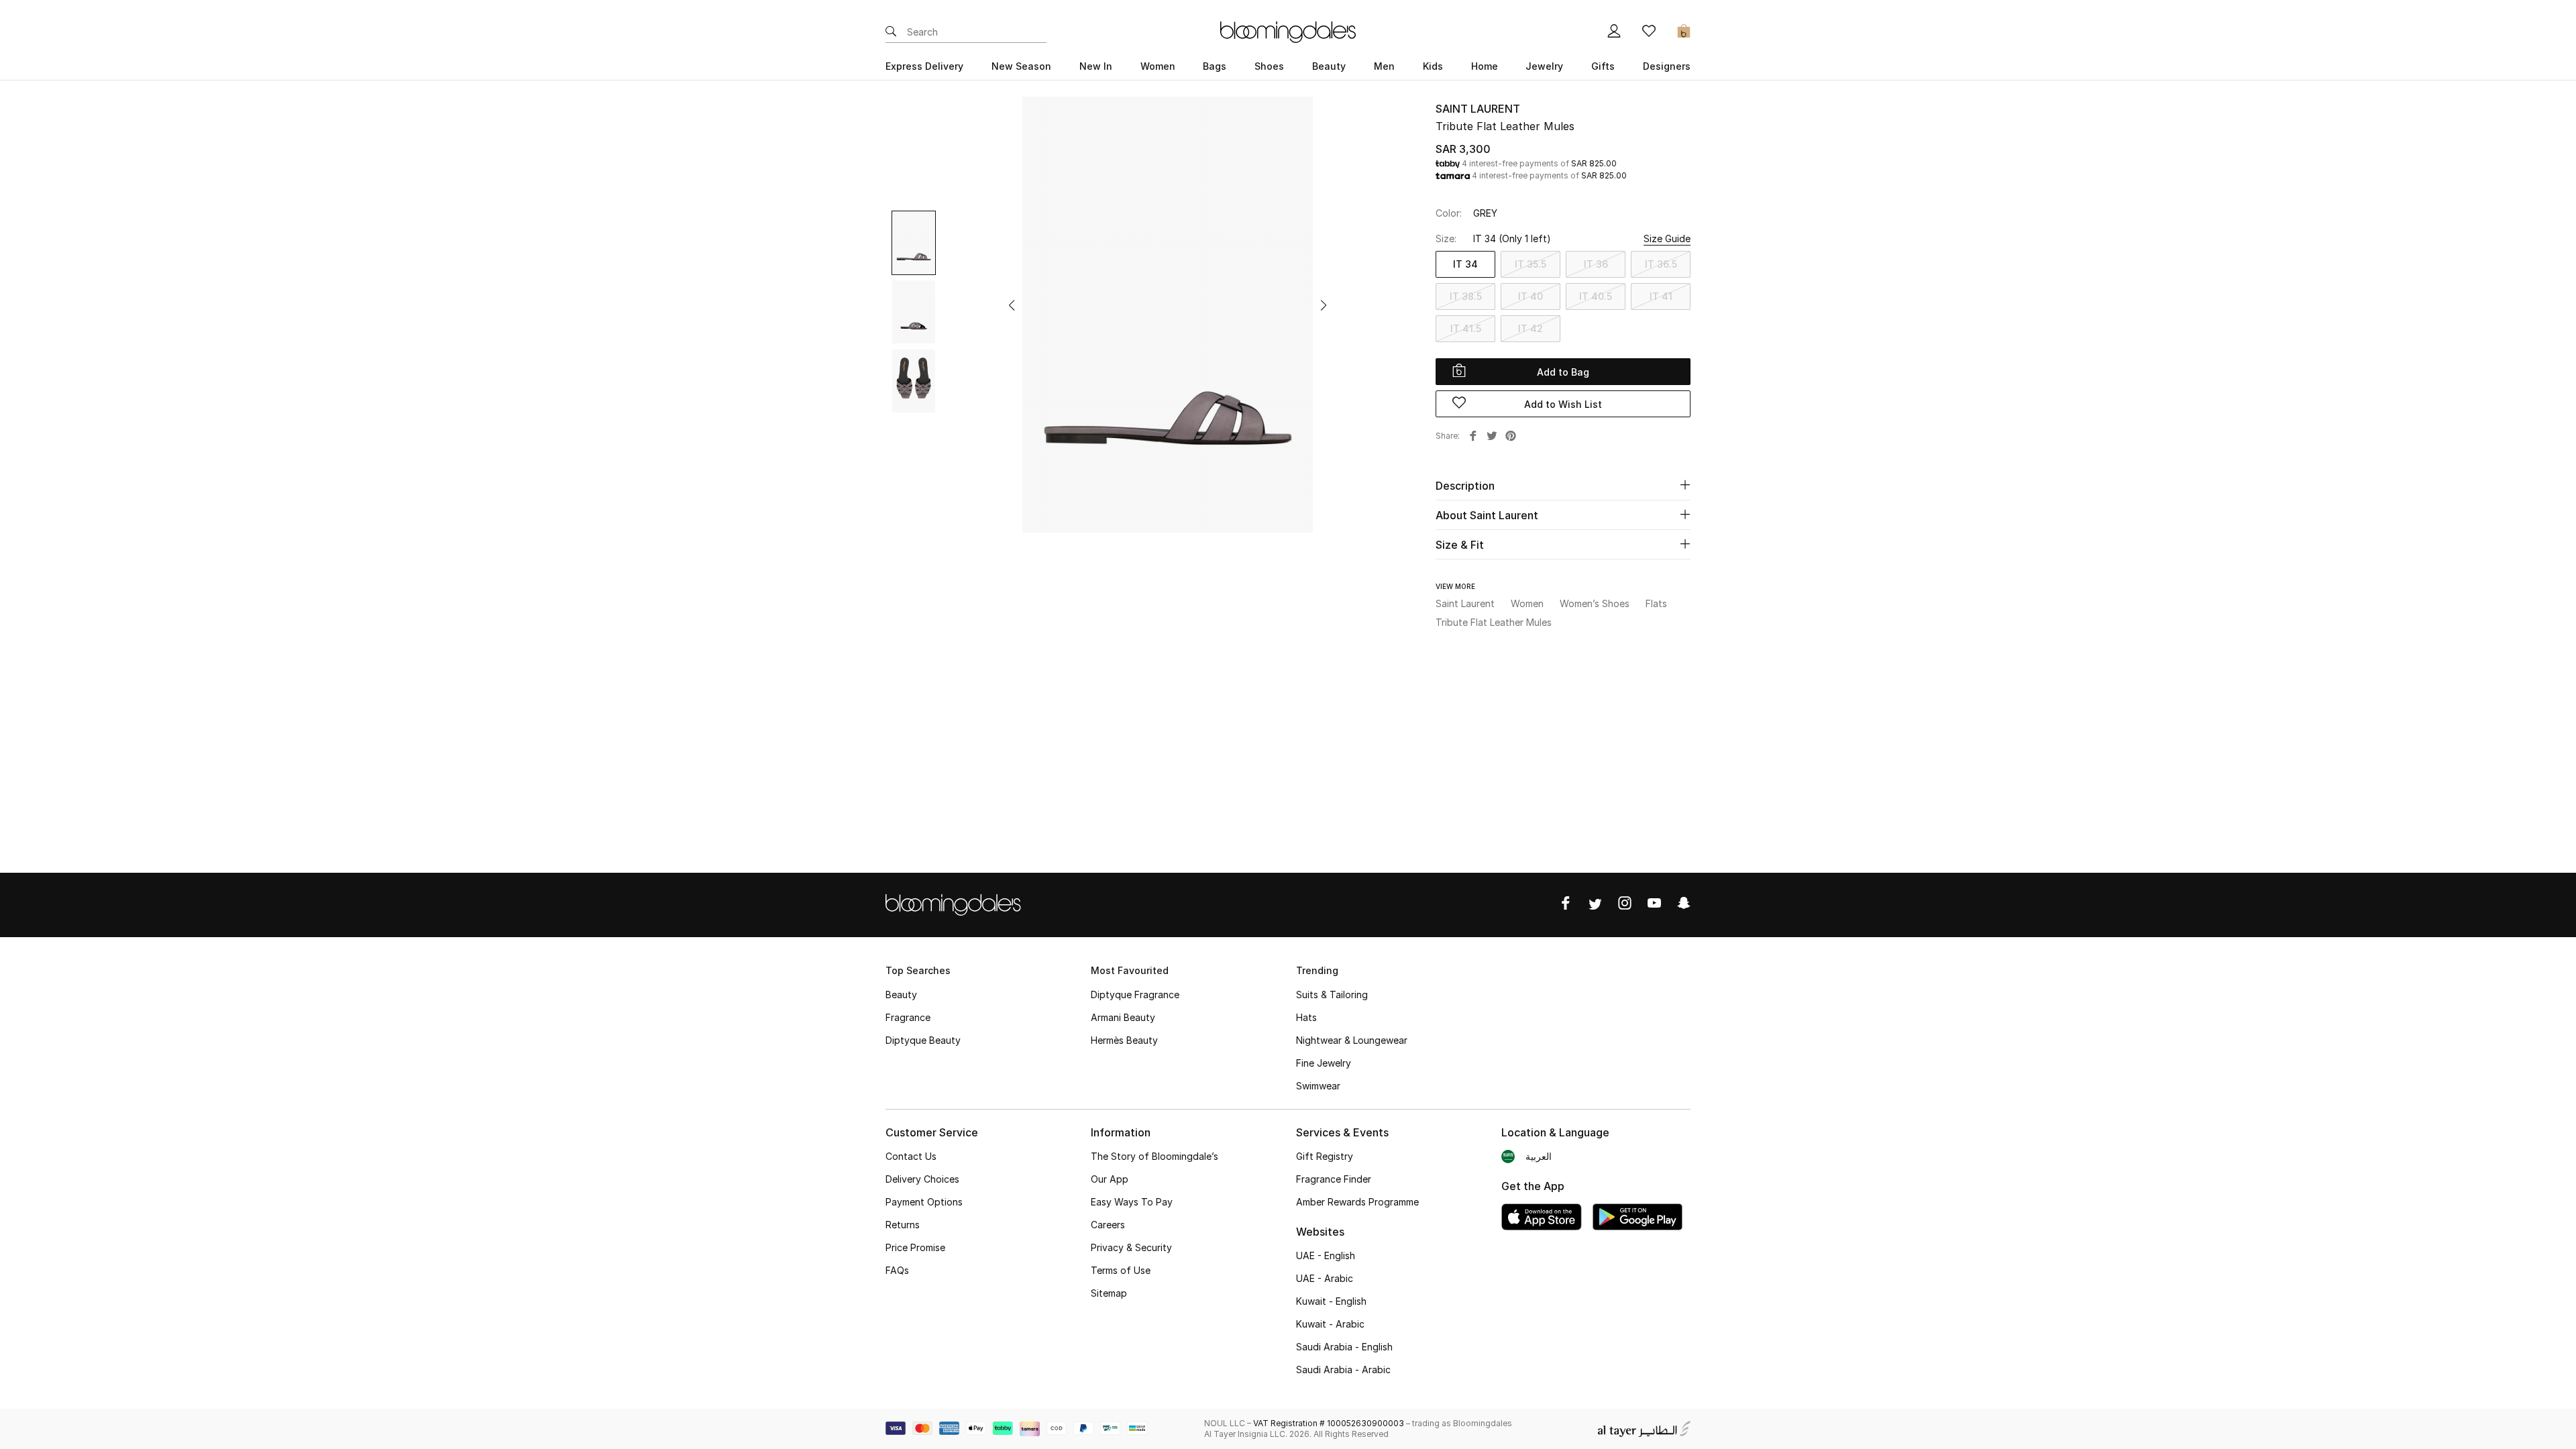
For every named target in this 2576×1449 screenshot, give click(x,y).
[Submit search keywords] (891, 32)
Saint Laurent (1478, 109)
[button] (1012, 305)
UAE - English (1326, 1255)
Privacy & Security (1131, 1247)
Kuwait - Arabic (1330, 1324)
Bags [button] (1215, 66)
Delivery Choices (922, 1179)
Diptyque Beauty (923, 1040)
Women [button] (1158, 66)
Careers (1108, 1225)
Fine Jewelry (1324, 1063)
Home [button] (1485, 66)
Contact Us (911, 1156)
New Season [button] (1021, 66)
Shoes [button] (1269, 66)
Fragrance (908, 1017)
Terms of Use (1121, 1270)
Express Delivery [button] (924, 66)
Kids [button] (1433, 66)
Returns (903, 1225)
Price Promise (915, 1247)
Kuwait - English (1331, 1301)
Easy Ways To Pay (1132, 1202)
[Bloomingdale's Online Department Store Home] (1288, 31)
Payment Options (924, 1202)
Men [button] (1384, 66)
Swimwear (1318, 1086)
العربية (1539, 1156)
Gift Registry (1325, 1156)
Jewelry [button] (1544, 66)
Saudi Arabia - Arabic (1343, 1370)
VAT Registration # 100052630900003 (1329, 1423)
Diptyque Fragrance (1135, 995)
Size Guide (1667, 238)
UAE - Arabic (1325, 1278)
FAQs (897, 1270)
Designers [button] (1667, 66)
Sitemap (1109, 1293)
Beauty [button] (1329, 66)
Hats (1306, 1017)
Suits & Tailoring (1332, 995)
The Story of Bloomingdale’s (1155, 1156)
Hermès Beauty (1124, 1040)
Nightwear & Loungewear (1352, 1040)
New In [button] (1096, 66)
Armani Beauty (1123, 1017)
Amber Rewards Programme (1357, 1202)
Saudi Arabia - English (1344, 1347)
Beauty (901, 995)
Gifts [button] (1603, 66)
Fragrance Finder (1334, 1179)
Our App (1110, 1179)
